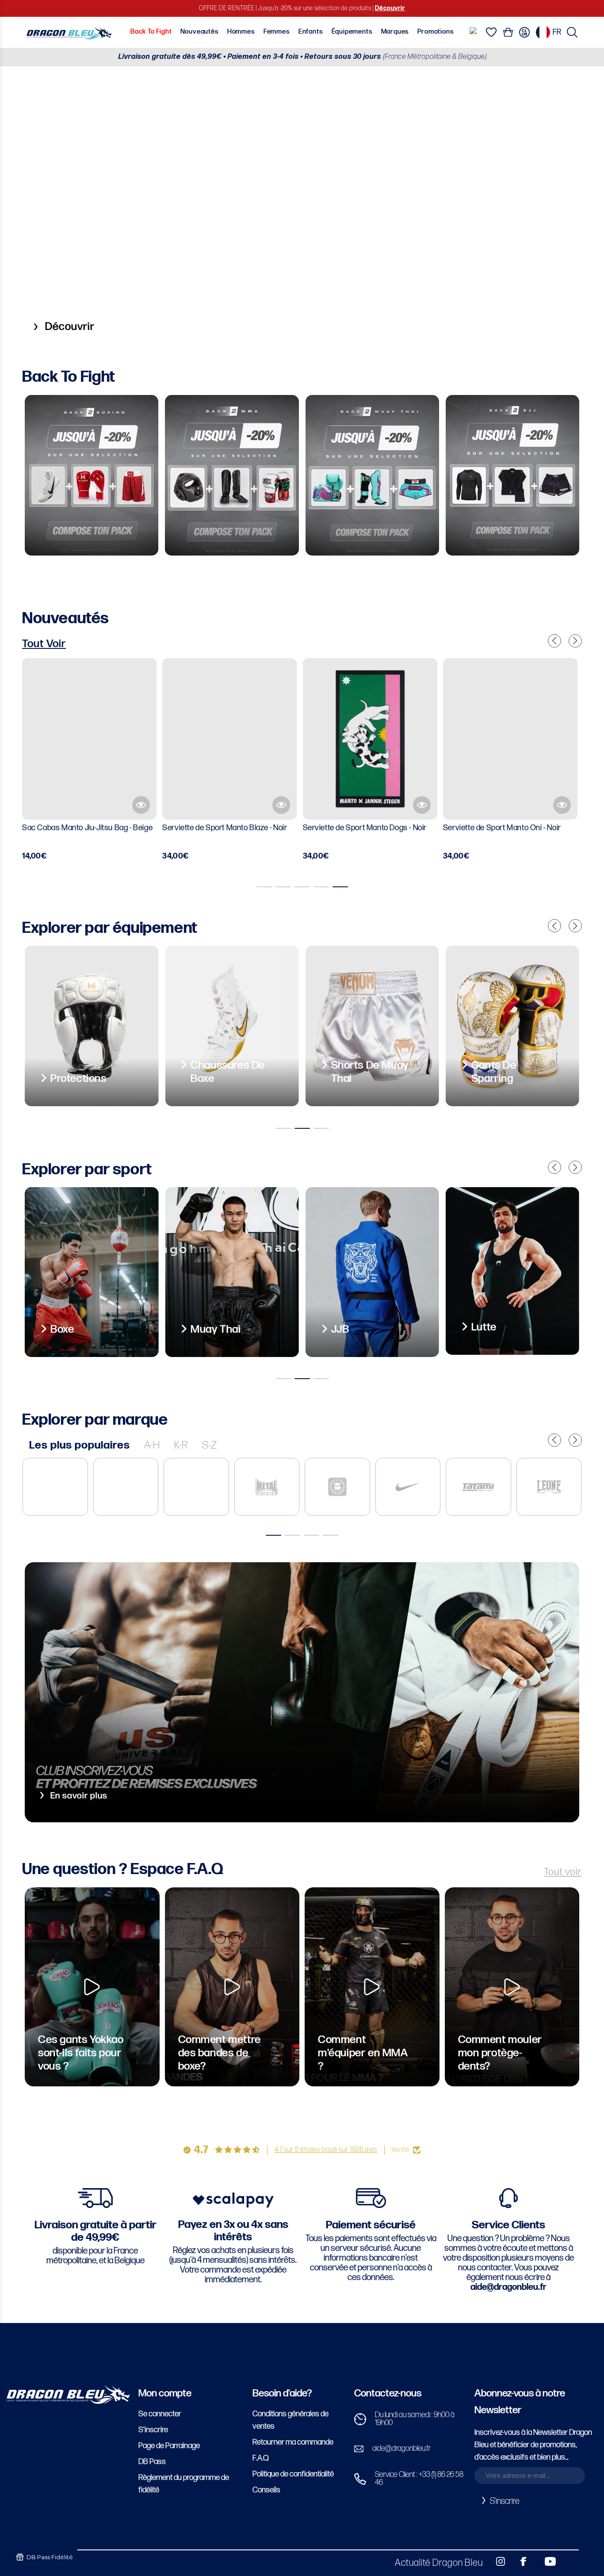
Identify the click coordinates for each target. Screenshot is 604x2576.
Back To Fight (151, 32)
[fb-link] (520, 2561)
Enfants (311, 32)
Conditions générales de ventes (291, 2420)
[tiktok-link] (569, 2561)
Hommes (241, 32)
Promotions (436, 32)
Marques (395, 32)
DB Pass (152, 2462)
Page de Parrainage (169, 2446)
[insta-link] (496, 2561)
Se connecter (160, 2414)
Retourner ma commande (293, 2442)
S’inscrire (153, 2430)
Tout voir (563, 1872)
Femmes (277, 32)
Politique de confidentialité (293, 2474)
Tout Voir (44, 644)
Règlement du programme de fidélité (184, 2484)
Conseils (266, 2490)
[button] (572, 32)
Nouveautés (200, 32)
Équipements (352, 32)
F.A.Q (261, 2458)
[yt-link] (544, 2561)
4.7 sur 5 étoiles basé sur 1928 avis (326, 2150)
